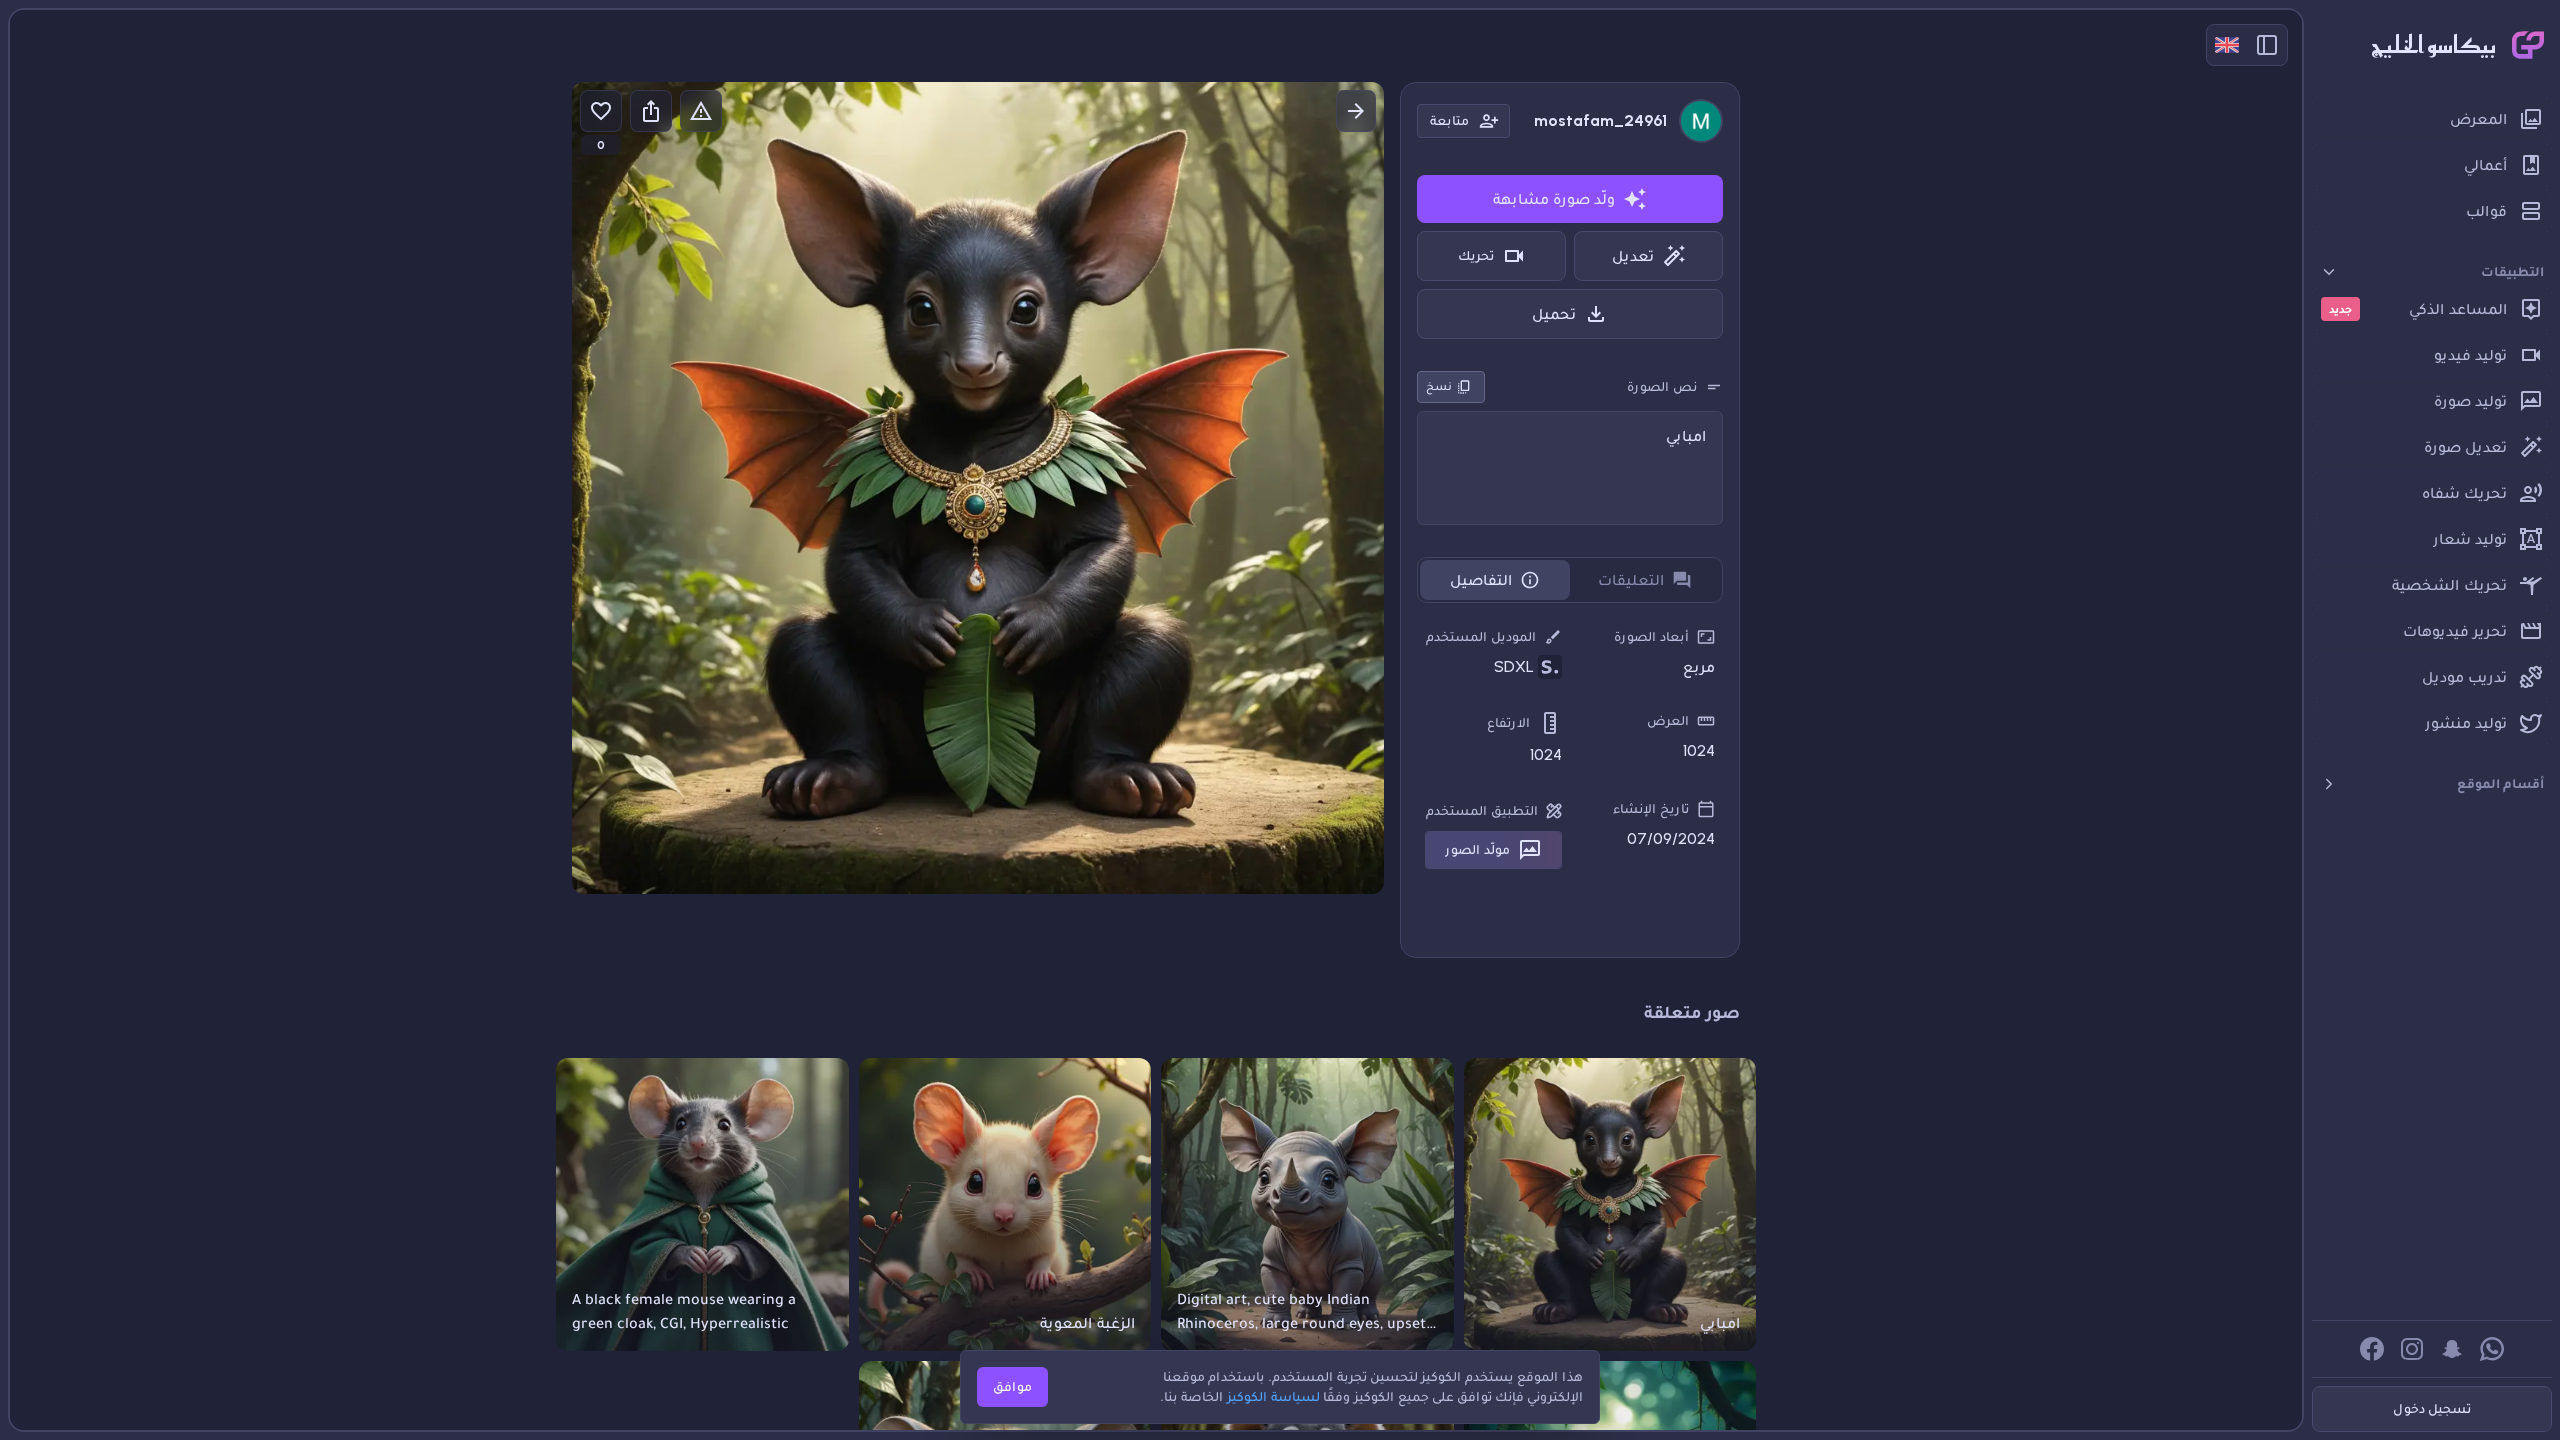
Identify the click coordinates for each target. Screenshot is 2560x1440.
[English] (2227, 45)
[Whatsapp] (2492, 1349)
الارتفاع (1508, 722)
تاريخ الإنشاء (1651, 808)
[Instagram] (2412, 1349)
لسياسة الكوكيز (1273, 1396)
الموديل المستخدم (1481, 636)
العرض (1668, 720)
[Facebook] (2372, 1349)
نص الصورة (1662, 386)
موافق (1012, 1386)
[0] (601, 111)
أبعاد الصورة (1651, 636)
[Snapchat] (2452, 1349)
